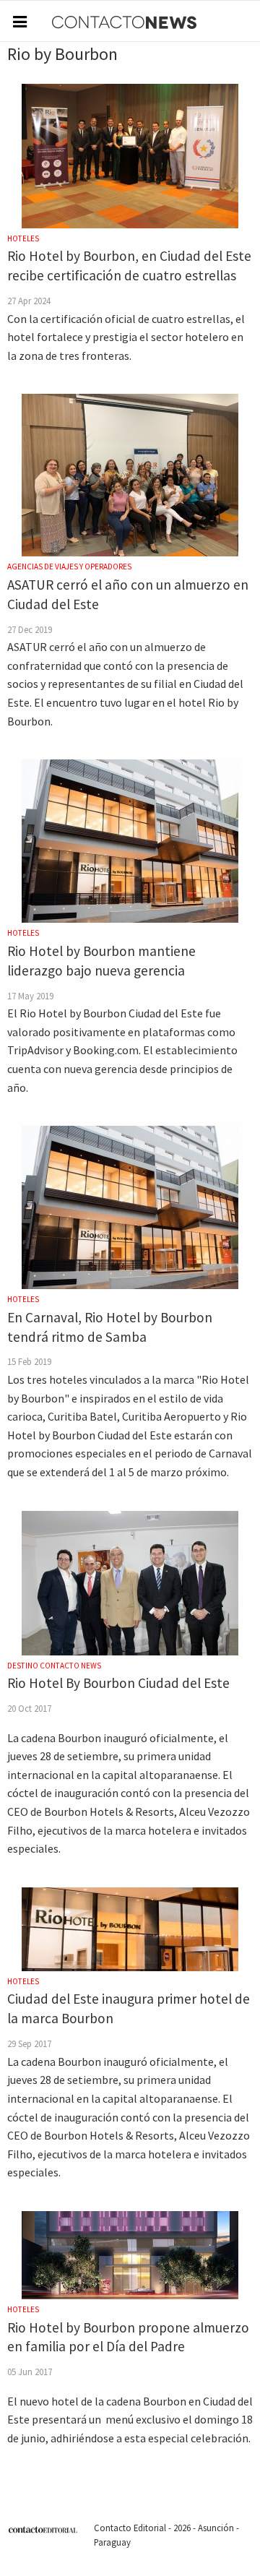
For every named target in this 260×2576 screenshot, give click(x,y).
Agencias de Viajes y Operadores (69, 567)
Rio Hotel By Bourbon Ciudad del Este (118, 1683)
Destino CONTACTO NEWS (54, 1666)
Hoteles (23, 238)
